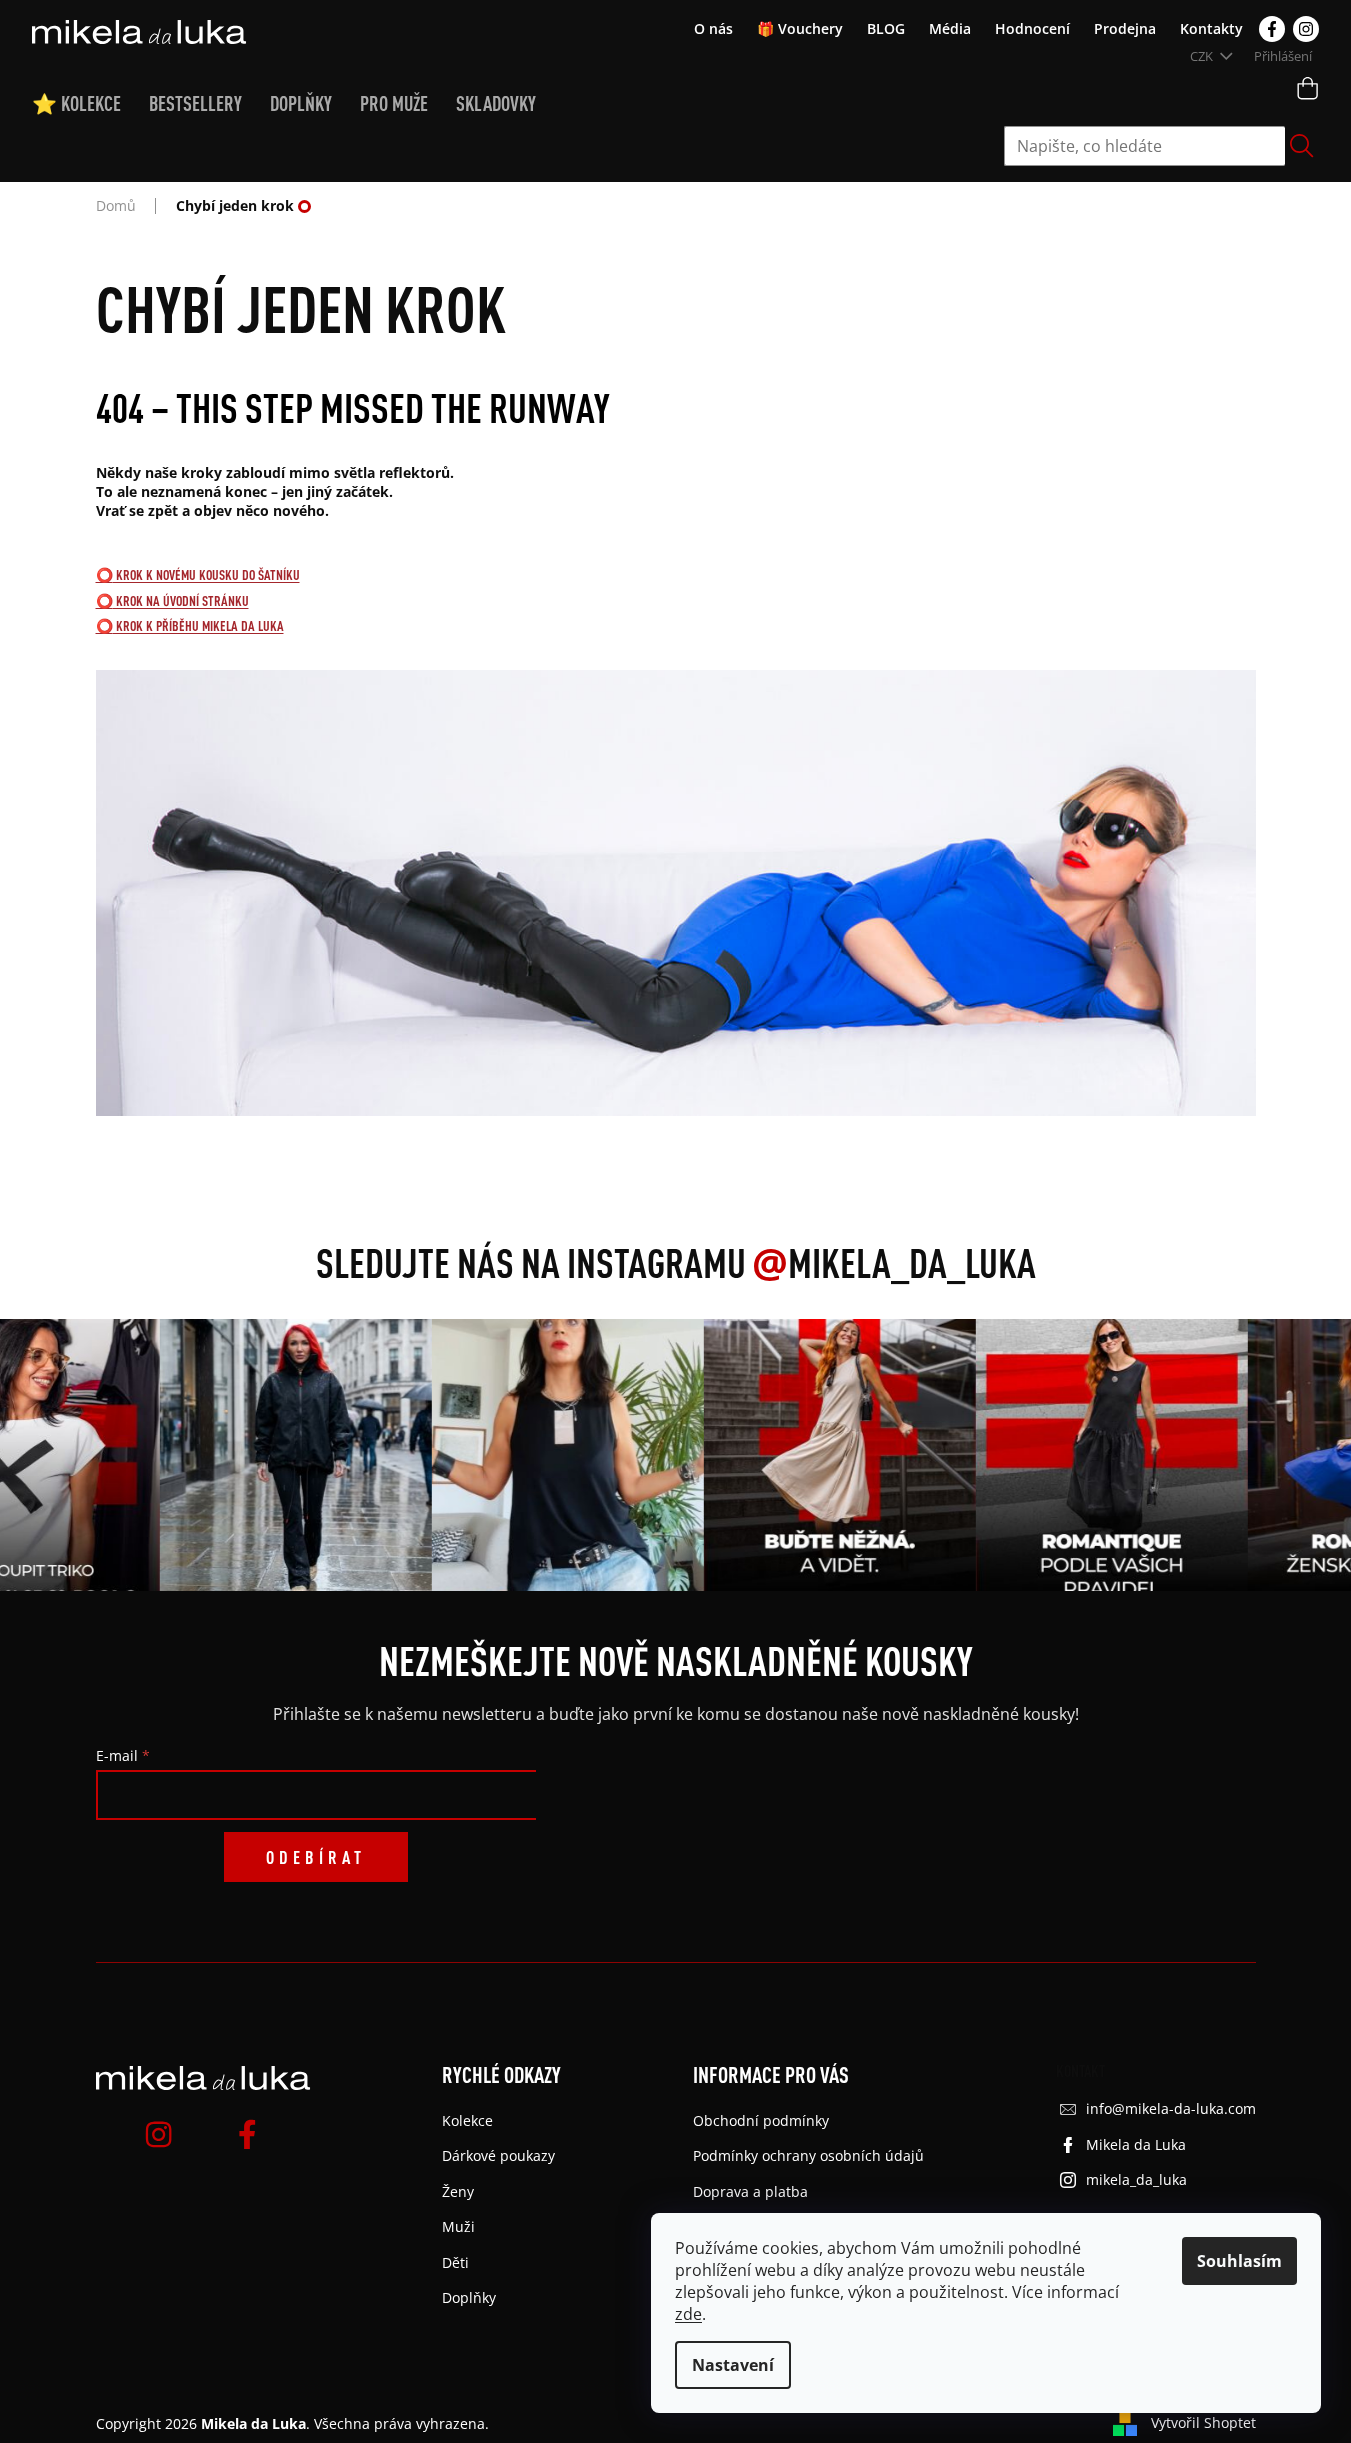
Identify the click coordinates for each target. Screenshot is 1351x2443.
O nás (713, 28)
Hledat (1302, 146)
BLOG (886, 28)
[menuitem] (90, 104)
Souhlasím (1239, 2261)
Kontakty (1211, 28)
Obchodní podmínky (761, 2120)
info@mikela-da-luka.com (1171, 2108)
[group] (290, 1455)
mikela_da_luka (1136, 2179)
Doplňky (469, 2297)
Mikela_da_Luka (894, 1262)
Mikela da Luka (1136, 2144)
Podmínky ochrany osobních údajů (808, 2155)
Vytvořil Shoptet (1203, 2422)
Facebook (1272, 29)
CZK (1203, 56)
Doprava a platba (750, 2191)
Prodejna (1125, 28)
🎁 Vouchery (800, 28)
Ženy (458, 2191)
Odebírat (316, 1857)
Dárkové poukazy (498, 2155)
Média (950, 28)
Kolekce (467, 2120)
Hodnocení (1032, 28)
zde (688, 2314)
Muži (458, 2226)
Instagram (1306, 29)
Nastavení (733, 2365)
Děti (455, 2262)
